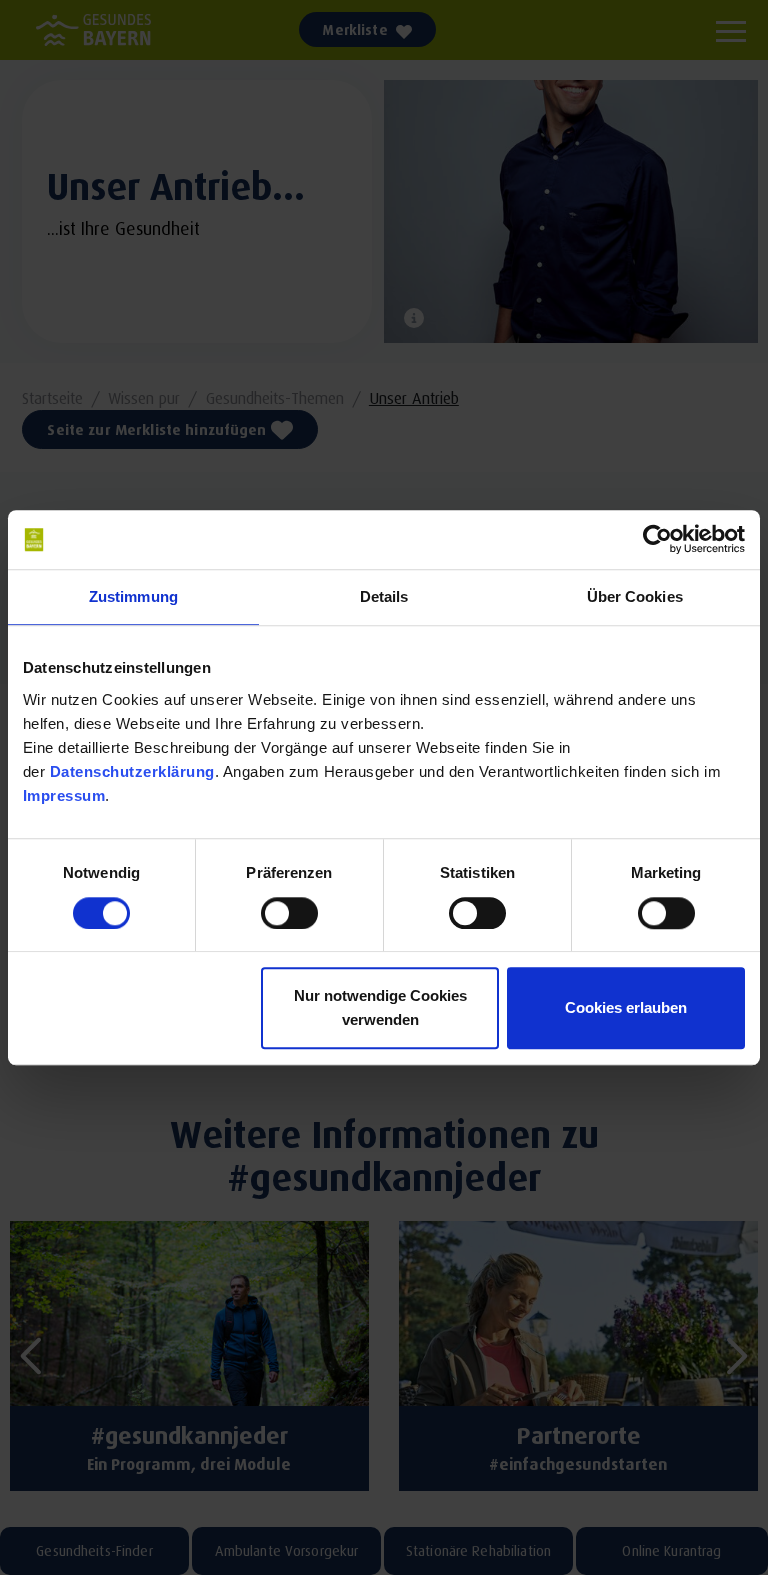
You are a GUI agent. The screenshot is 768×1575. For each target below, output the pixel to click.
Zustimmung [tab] (133, 597)
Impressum (64, 795)
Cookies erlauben (626, 1007)
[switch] (289, 913)
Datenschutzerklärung (132, 771)
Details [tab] (384, 597)
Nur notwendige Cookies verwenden (380, 1007)
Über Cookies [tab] (635, 597)
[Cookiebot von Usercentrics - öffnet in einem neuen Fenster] (657, 540)
